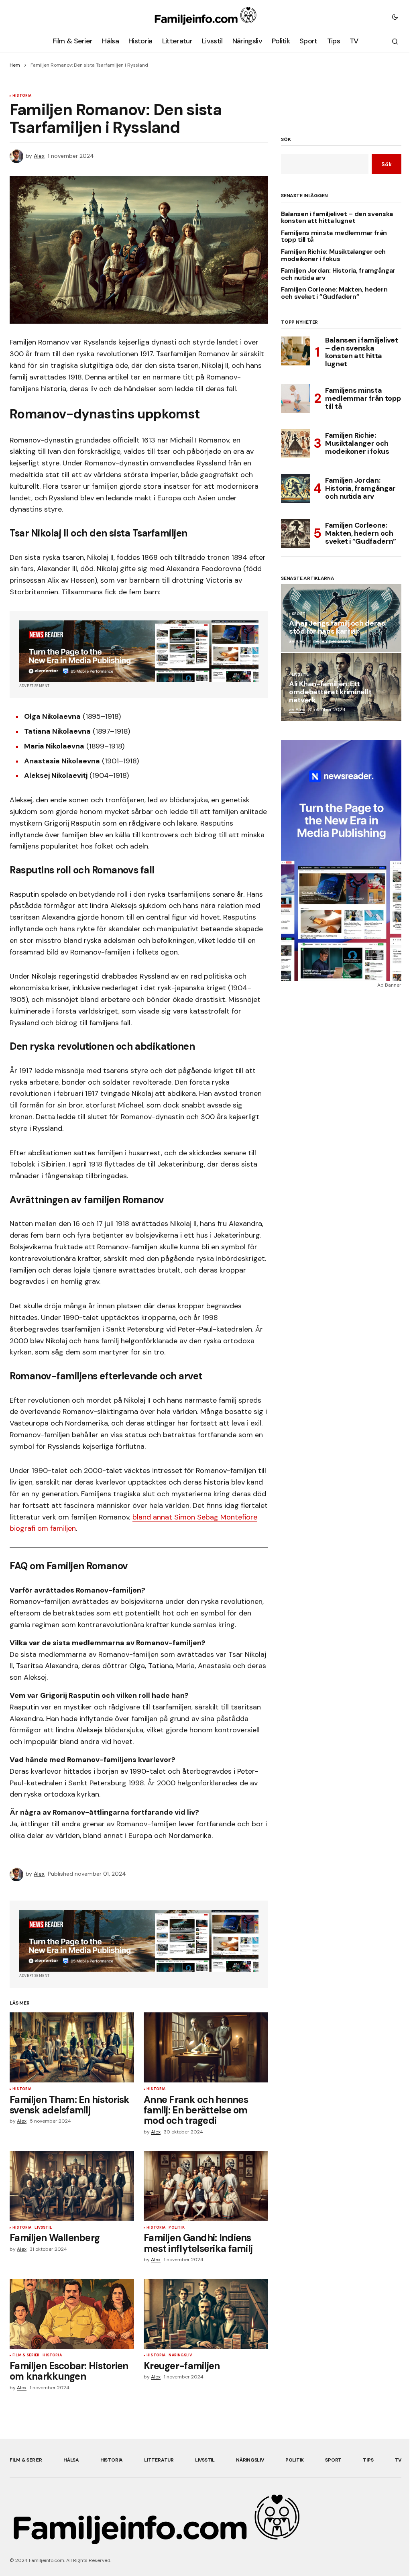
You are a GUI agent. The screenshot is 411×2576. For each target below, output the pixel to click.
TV (398, 2460)
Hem (15, 65)
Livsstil (43, 2228)
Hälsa (71, 2460)
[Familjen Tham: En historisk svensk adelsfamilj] (72, 2047)
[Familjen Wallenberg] (72, 2186)
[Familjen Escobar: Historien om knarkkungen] (72, 2314)
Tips (368, 2460)
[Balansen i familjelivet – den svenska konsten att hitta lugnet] (295, 351)
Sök (286, 140)
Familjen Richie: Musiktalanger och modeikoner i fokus (333, 255)
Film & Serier (26, 2356)
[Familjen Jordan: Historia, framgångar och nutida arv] (295, 489)
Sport (299, 614)
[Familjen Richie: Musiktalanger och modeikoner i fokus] (295, 444)
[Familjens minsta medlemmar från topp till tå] (295, 399)
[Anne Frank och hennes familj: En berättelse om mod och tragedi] (206, 2047)
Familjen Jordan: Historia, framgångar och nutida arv (338, 274)
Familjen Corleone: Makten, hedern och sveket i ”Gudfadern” (334, 293)
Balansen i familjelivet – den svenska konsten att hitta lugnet (337, 217)
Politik (176, 2228)
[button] (395, 16)
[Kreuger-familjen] (206, 2314)
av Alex (297, 641)
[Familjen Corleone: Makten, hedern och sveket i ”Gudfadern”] (295, 534)
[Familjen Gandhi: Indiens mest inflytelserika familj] (206, 2186)
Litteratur (159, 2460)
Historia (22, 96)
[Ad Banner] (139, 651)
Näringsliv (180, 2356)
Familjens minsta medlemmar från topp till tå (334, 236)
